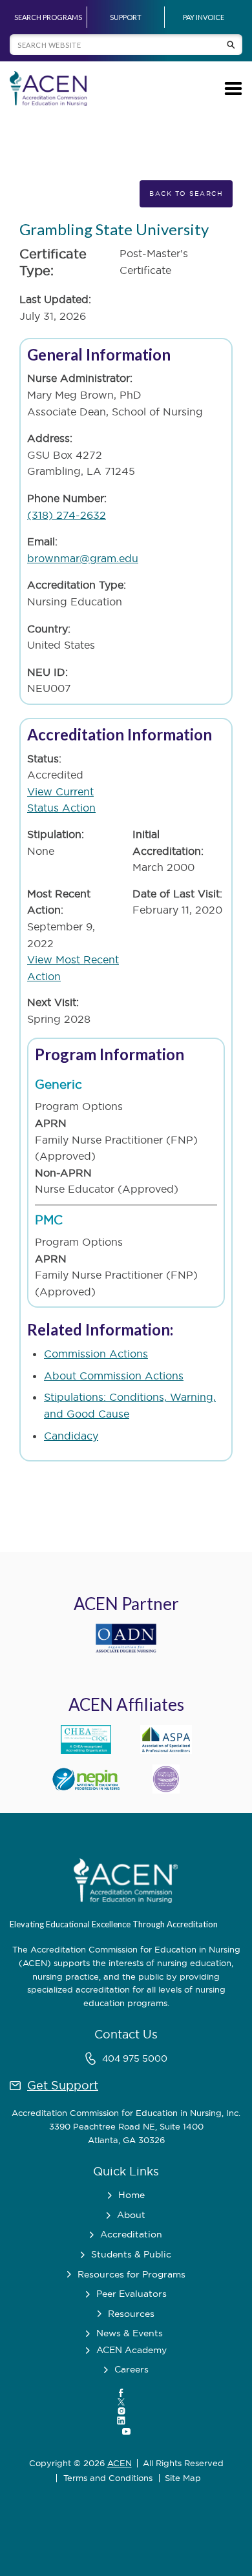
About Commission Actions (114, 1376)
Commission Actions (96, 1354)
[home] (48, 89)
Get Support (63, 2085)
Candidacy (71, 1436)
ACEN (120, 2463)
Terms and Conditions (108, 2478)
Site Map (183, 2478)
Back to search (186, 194)
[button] (231, 89)
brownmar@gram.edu (83, 558)
